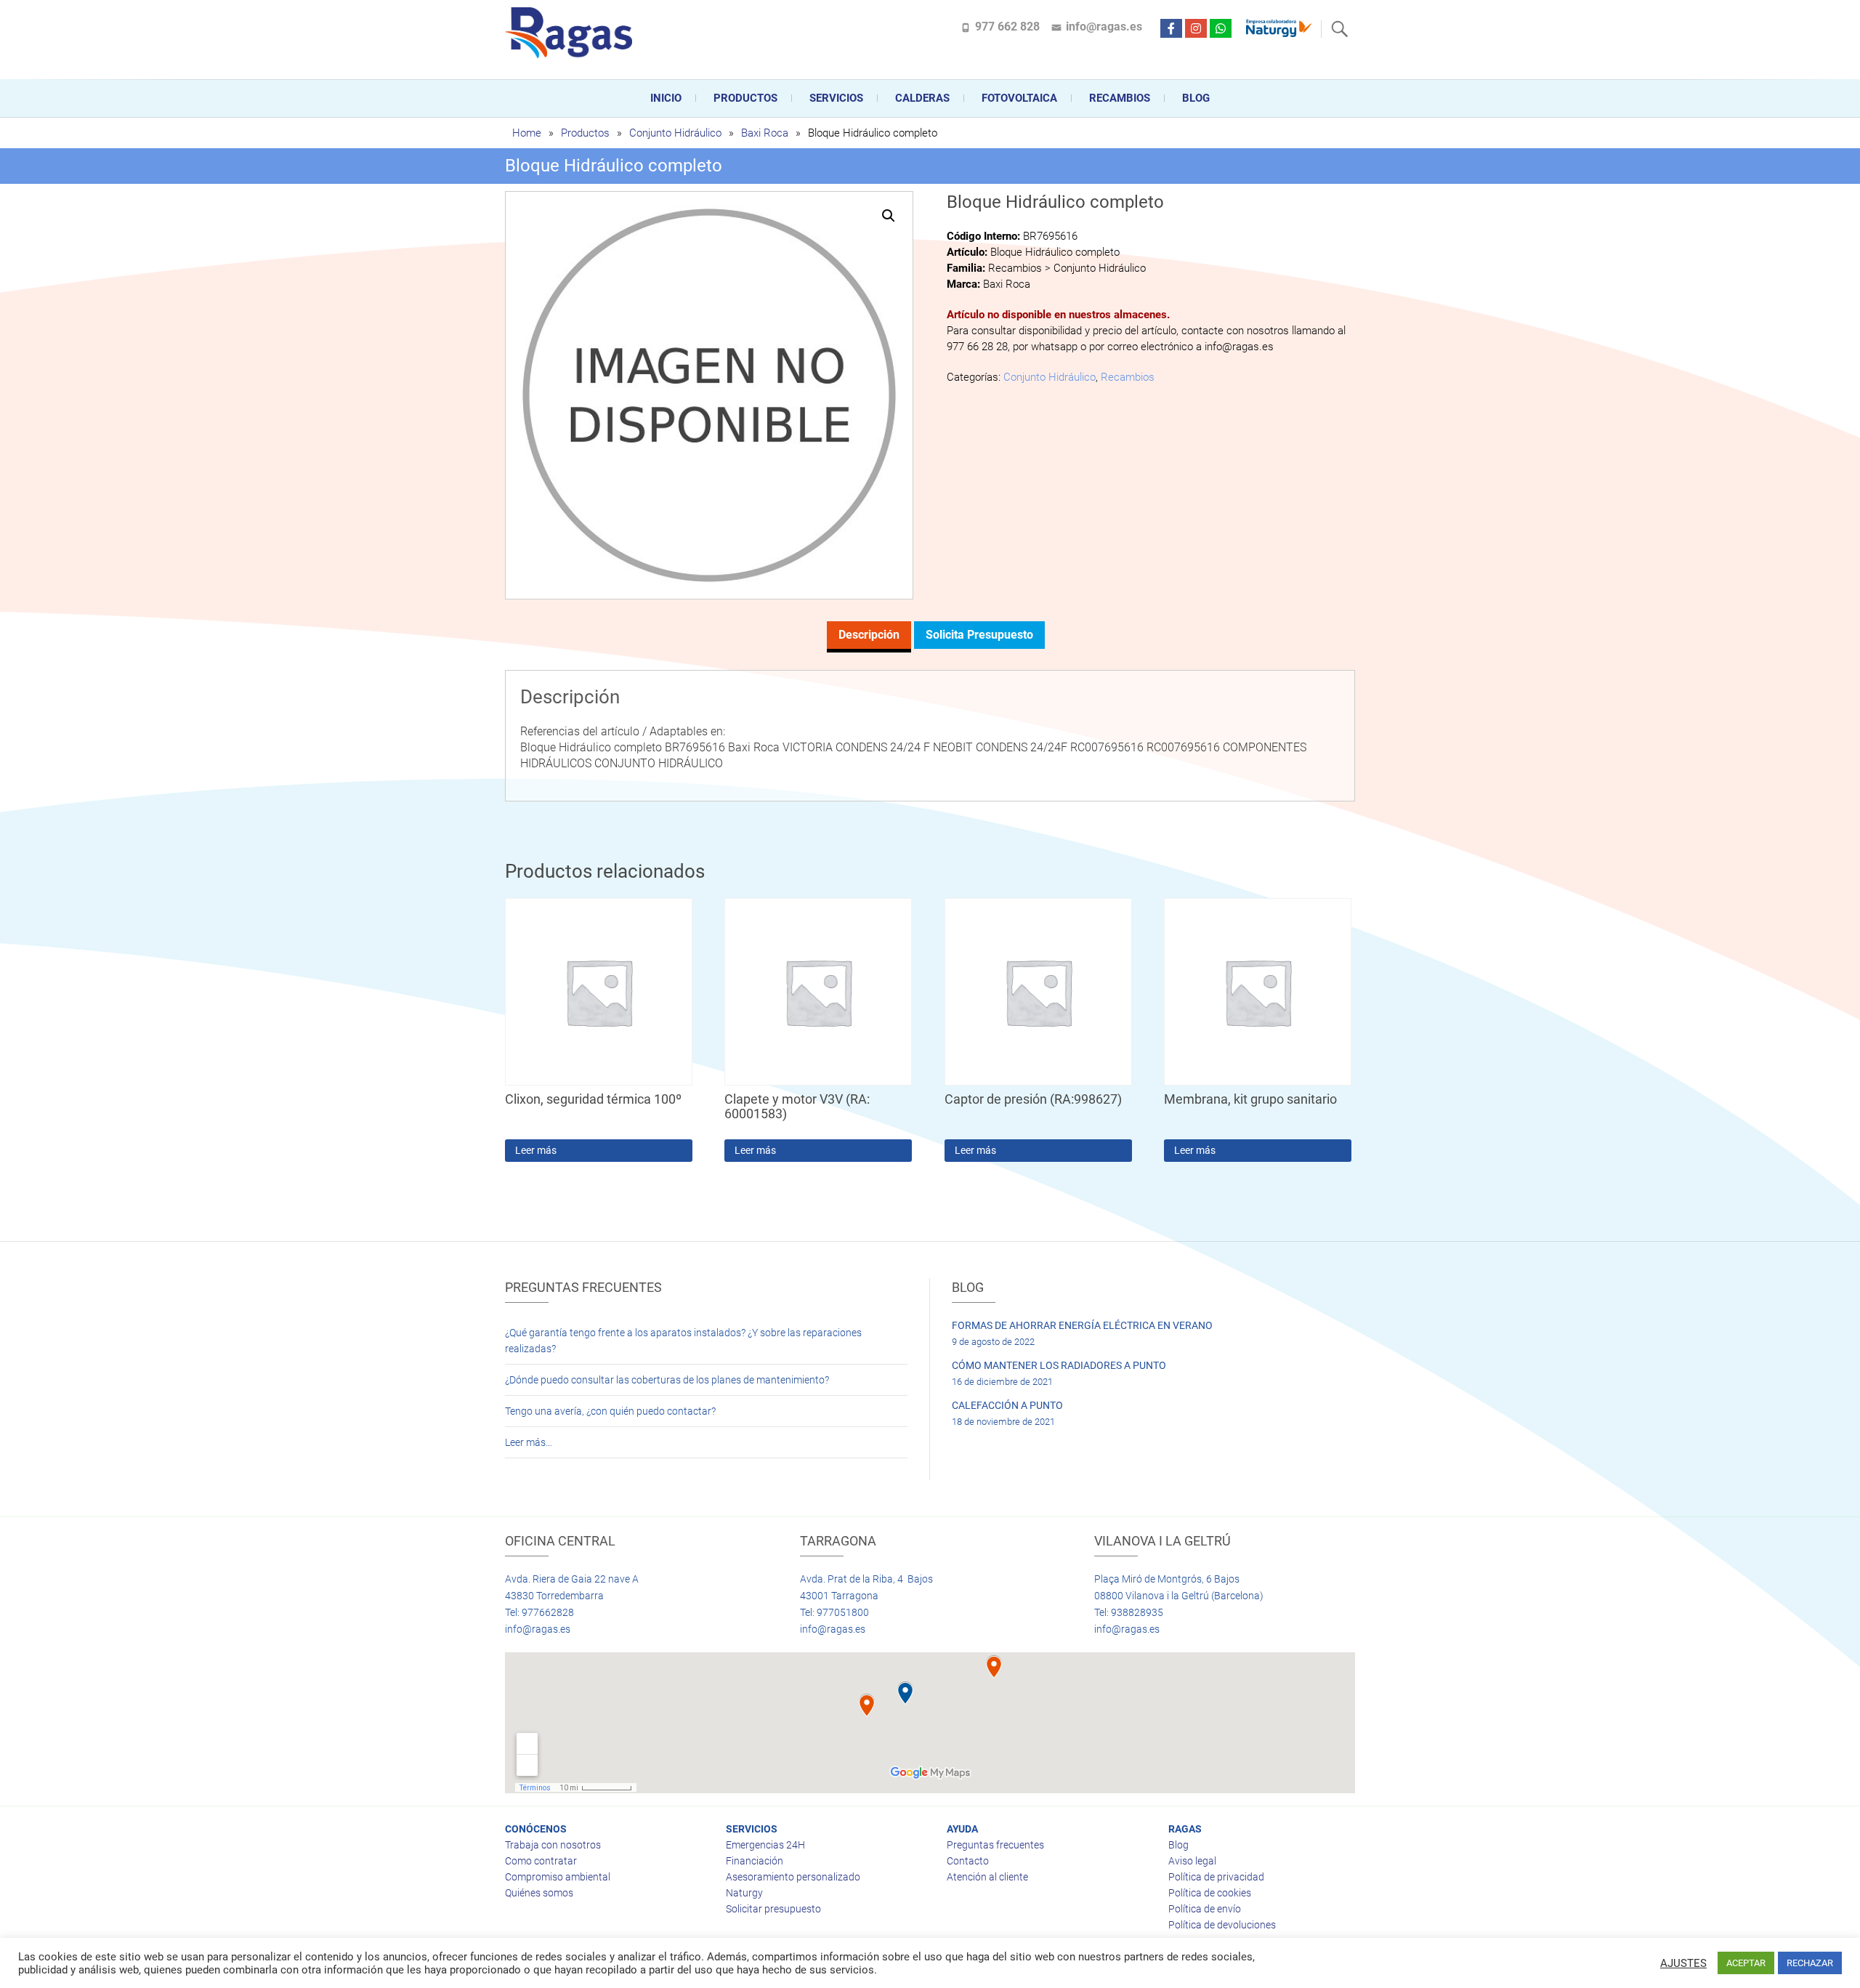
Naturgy (744, 1893)
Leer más (536, 1150)
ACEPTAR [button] (1746, 1963)
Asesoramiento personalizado (793, 1877)
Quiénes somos (539, 1893)
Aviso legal (1192, 1861)
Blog (1196, 98)
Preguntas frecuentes (995, 1845)
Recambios (1120, 98)
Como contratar (541, 1861)
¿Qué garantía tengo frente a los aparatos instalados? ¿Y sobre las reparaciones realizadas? (683, 1341)
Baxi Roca (765, 133)
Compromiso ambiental (558, 1877)
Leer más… (529, 1442)
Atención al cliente (987, 1877)
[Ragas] (572, 33)
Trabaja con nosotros (553, 1845)
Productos (745, 98)
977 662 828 (1007, 27)
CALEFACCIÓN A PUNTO (1007, 1405)
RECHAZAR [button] (1810, 1963)
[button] (889, 216)
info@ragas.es (1104, 27)
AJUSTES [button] (1683, 1963)
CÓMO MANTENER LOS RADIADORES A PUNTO (1059, 1365)
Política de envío (1205, 1909)
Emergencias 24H (765, 1845)
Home (527, 133)
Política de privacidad (1216, 1877)
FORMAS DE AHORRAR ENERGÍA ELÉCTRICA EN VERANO (1082, 1325)
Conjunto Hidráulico (675, 133)
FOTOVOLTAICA (1019, 98)
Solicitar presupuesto (773, 1909)
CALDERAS (922, 98)
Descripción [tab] (869, 635)
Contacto (968, 1861)
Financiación (755, 1861)
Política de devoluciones (1222, 1925)
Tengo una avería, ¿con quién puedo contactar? (610, 1411)
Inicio (666, 98)
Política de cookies (1210, 1893)
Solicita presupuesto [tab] (979, 635)
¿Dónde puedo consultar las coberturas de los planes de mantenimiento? (667, 1380)
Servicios (836, 98)
